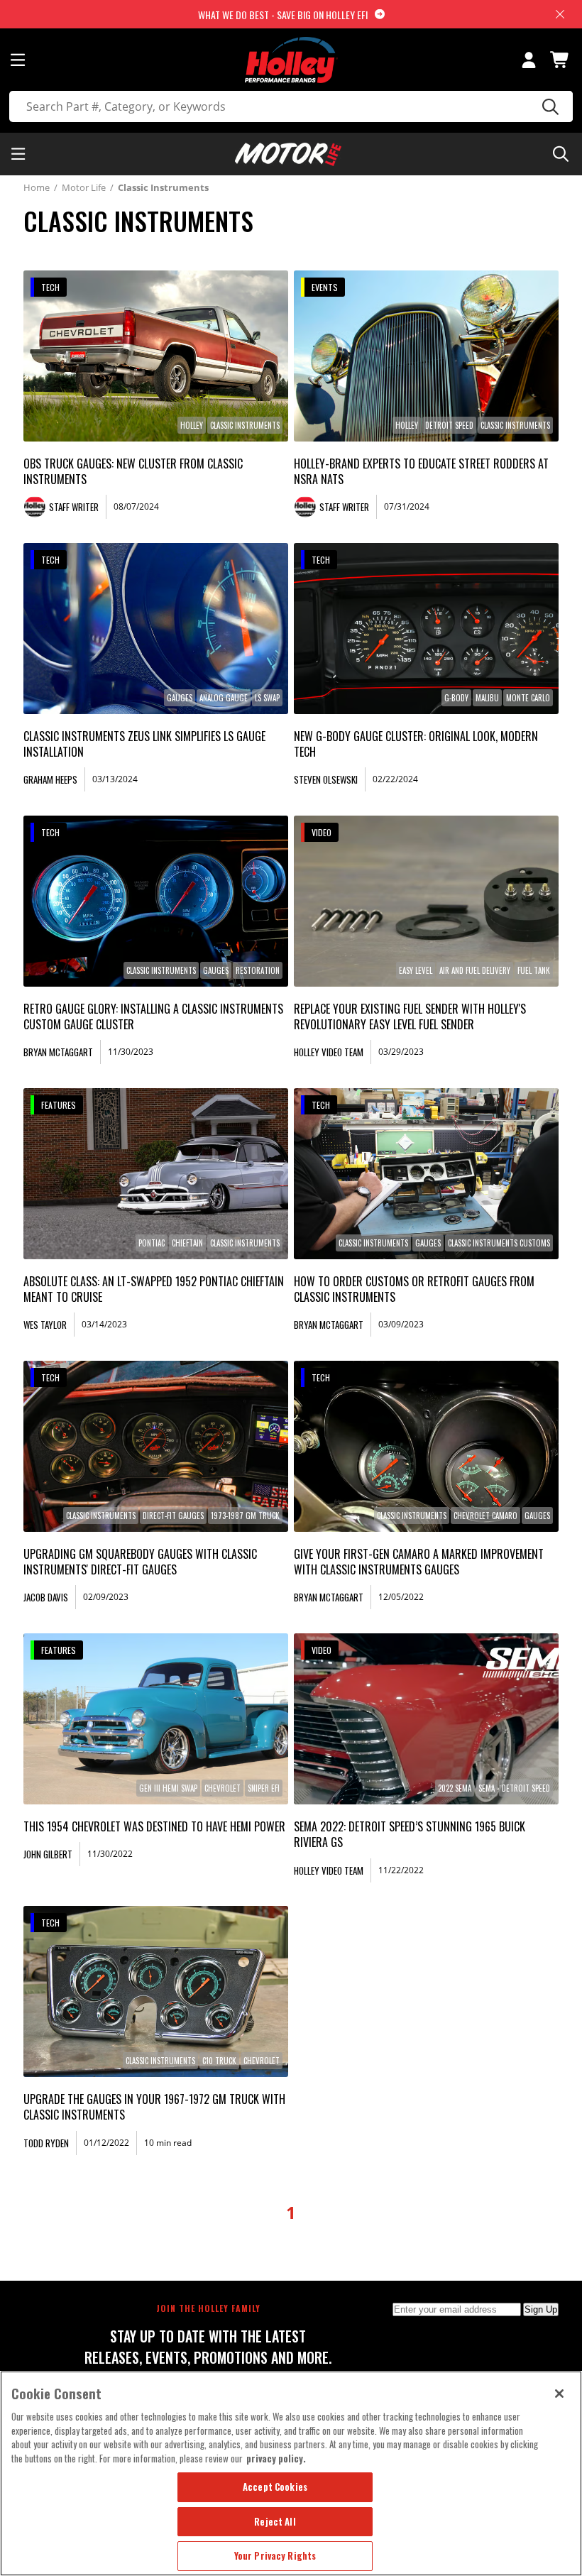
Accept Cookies (275, 2487)
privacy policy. (276, 2458)
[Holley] (291, 60)
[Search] (548, 106)
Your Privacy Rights (275, 2555)
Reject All (275, 2521)
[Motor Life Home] (288, 154)
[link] (156, 356)
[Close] (559, 2394)
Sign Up (541, 2309)
